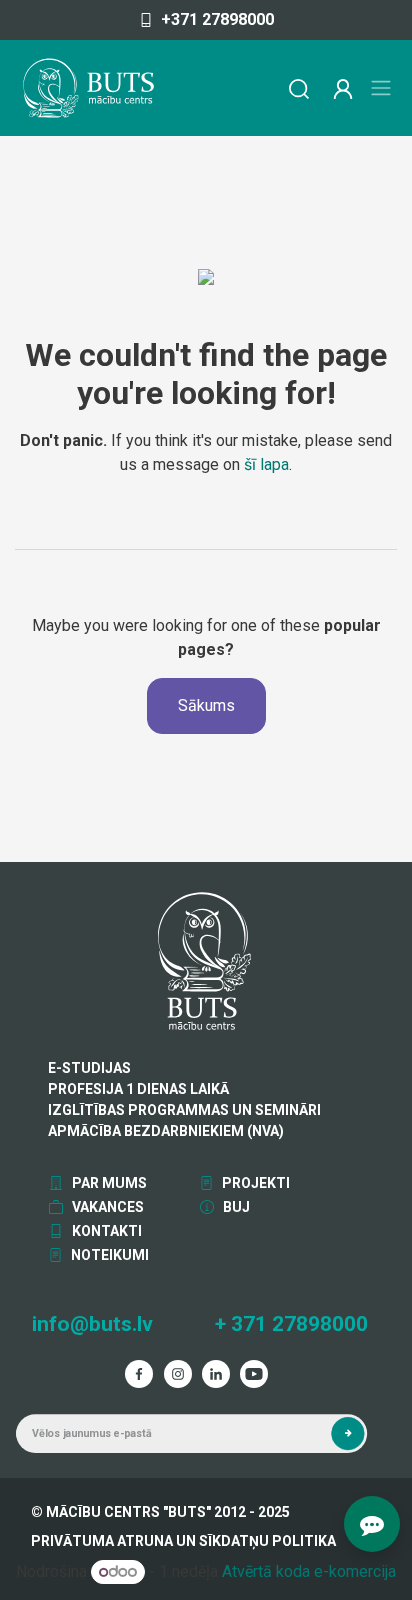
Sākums (206, 705)
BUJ (235, 1207)
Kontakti (105, 1231)
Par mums (108, 1183)
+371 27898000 (217, 19)
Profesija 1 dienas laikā (138, 1089)
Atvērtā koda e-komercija (309, 1571)
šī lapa (266, 464)
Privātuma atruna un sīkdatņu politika (183, 1541)
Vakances (106, 1207)
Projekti (254, 1183)
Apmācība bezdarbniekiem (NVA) (166, 1131)
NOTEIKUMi (108, 1255)
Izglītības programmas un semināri (184, 1110)
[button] (347, 1433)
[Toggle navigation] (381, 88)
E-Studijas (89, 1068)
